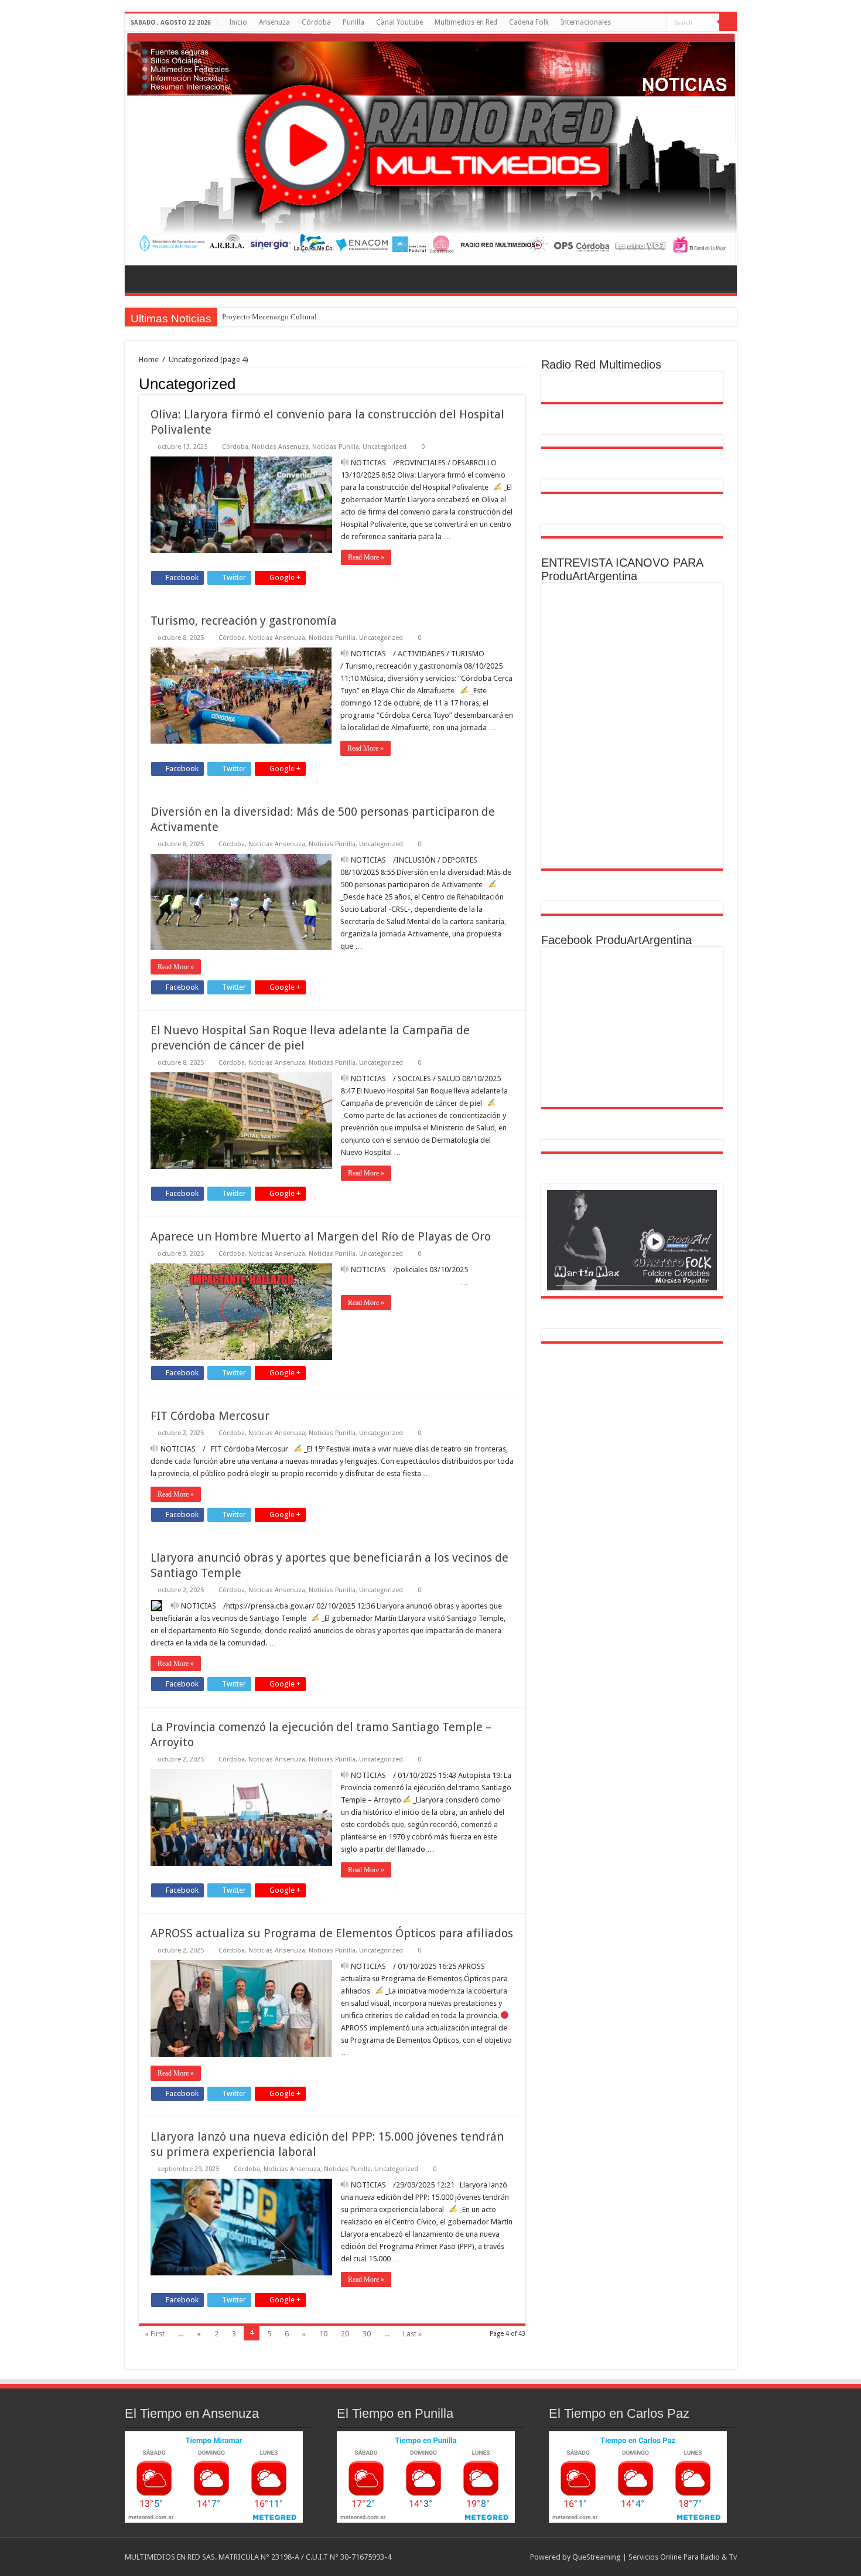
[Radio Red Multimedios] (431, 149)
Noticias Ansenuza (280, 447)
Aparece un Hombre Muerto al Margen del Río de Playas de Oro (321, 1236)
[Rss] (658, 23)
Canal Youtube (399, 22)
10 (323, 2334)
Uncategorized (385, 447)
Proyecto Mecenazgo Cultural (269, 317)
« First (155, 2334)
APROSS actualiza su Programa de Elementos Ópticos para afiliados (332, 1933)
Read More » (366, 557)
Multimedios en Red (466, 22)
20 (345, 2334)
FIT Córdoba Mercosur (210, 1416)
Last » (412, 2334)
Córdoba (316, 22)
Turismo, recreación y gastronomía (244, 621)
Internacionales (586, 22)
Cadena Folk (529, 22)
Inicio (238, 22)
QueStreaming (597, 2557)
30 (367, 2334)
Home (149, 360)
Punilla (353, 22)
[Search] (728, 22)
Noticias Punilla (336, 447)
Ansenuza (274, 22)
